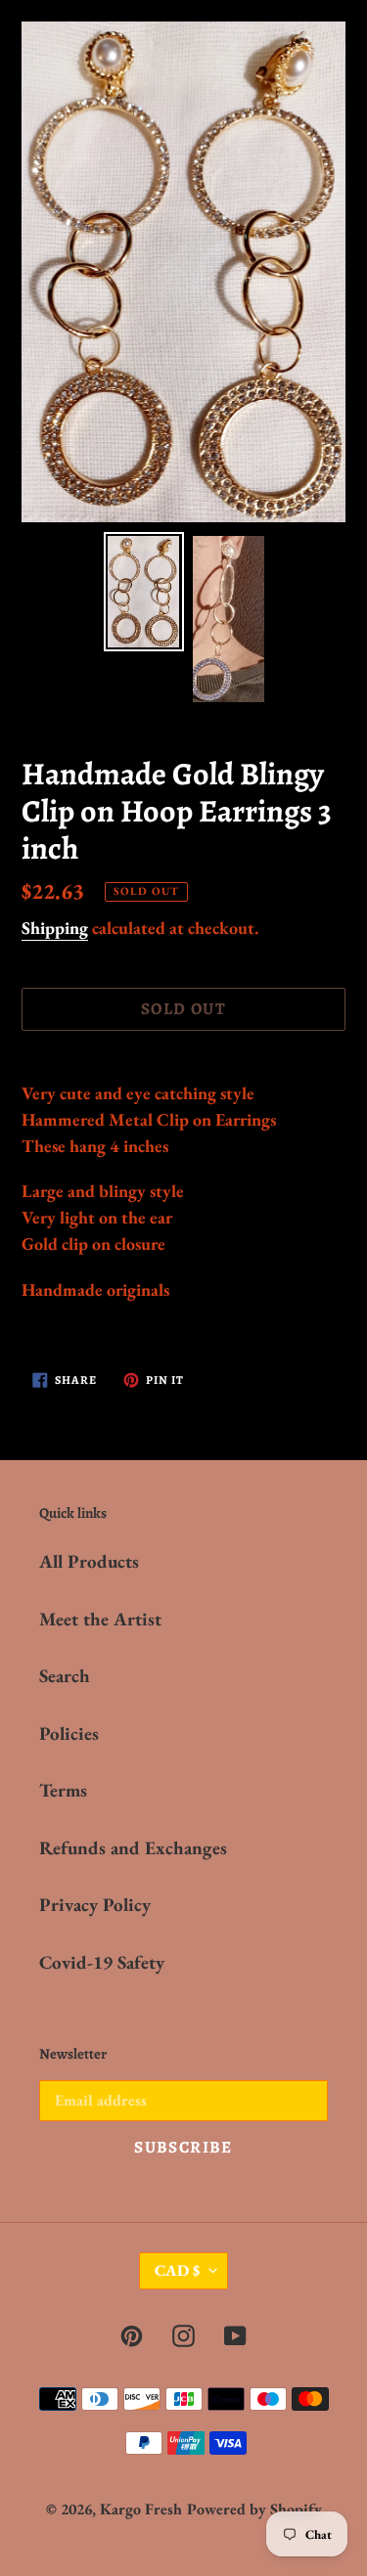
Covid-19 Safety (102, 1962)
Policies (69, 1733)
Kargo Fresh (141, 2509)
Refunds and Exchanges (133, 1848)
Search (65, 1676)
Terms (63, 1790)
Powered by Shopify (254, 2509)
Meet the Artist (100, 1619)
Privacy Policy (95, 1905)
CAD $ (177, 2270)
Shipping (55, 928)
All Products (89, 1561)
